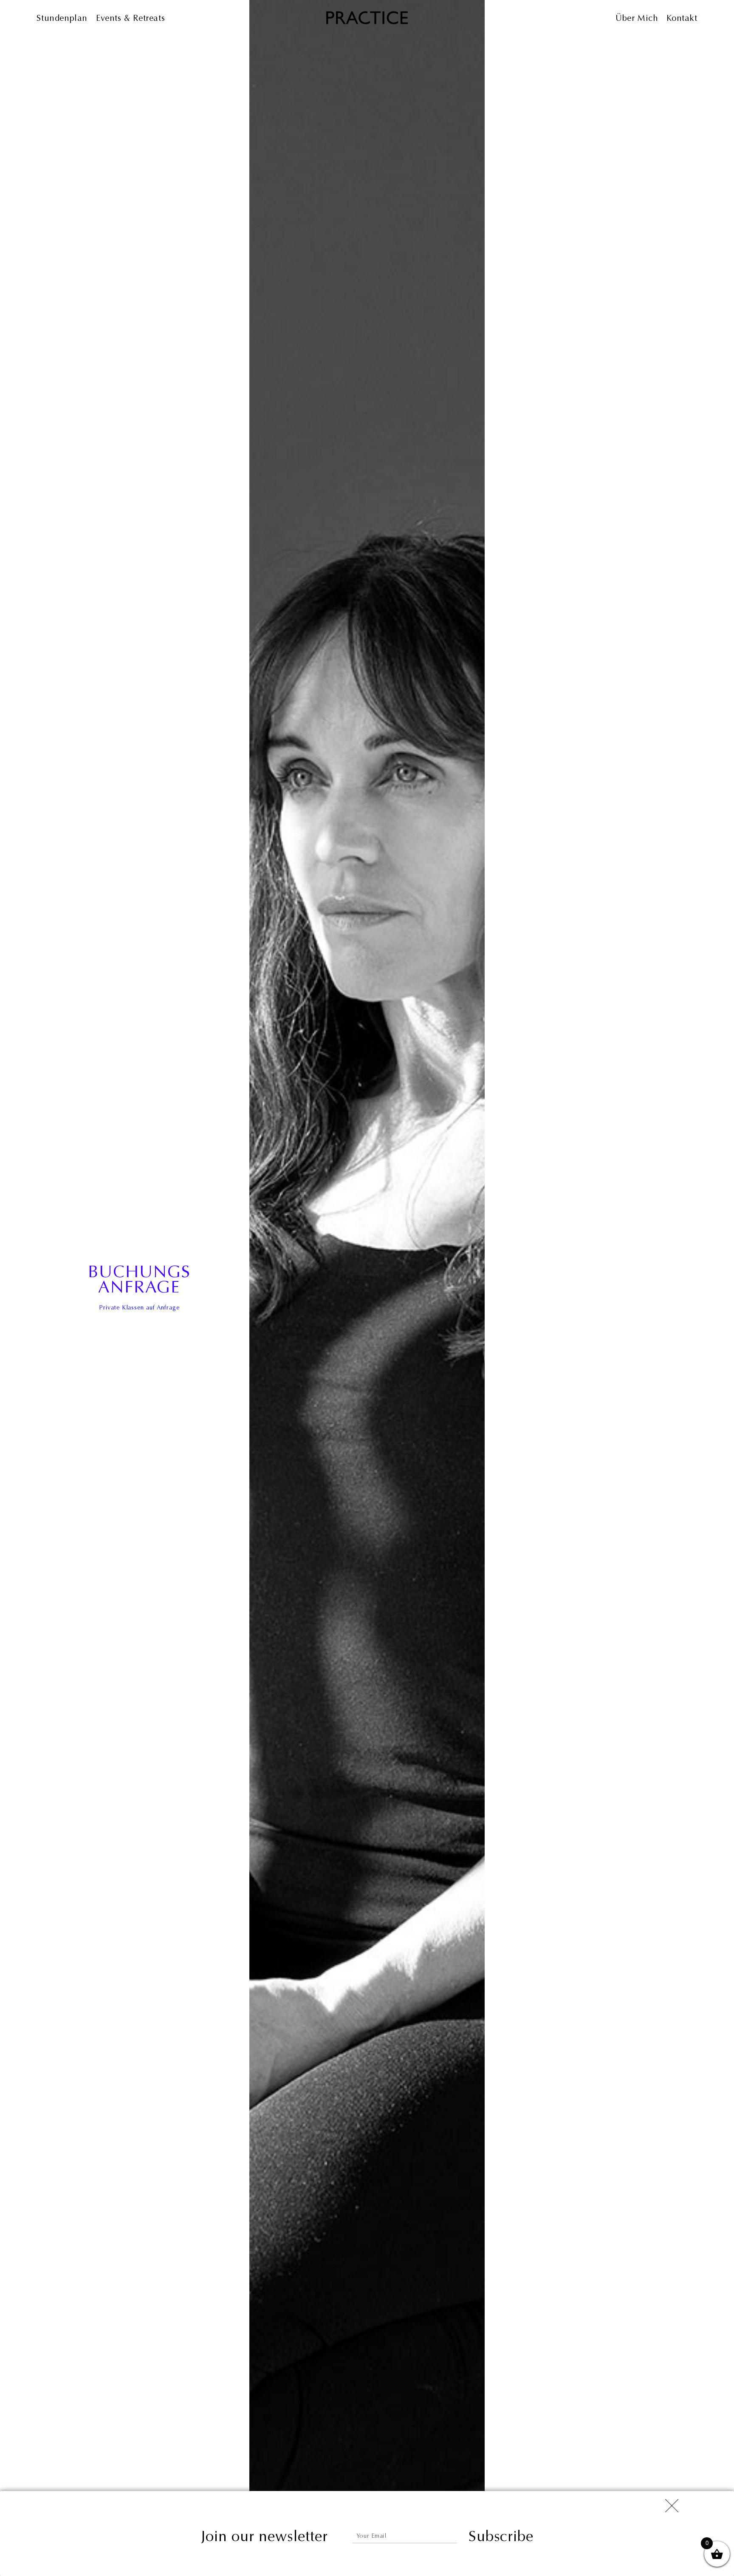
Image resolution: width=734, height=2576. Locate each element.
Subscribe (501, 2536)
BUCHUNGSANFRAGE (139, 1279)
